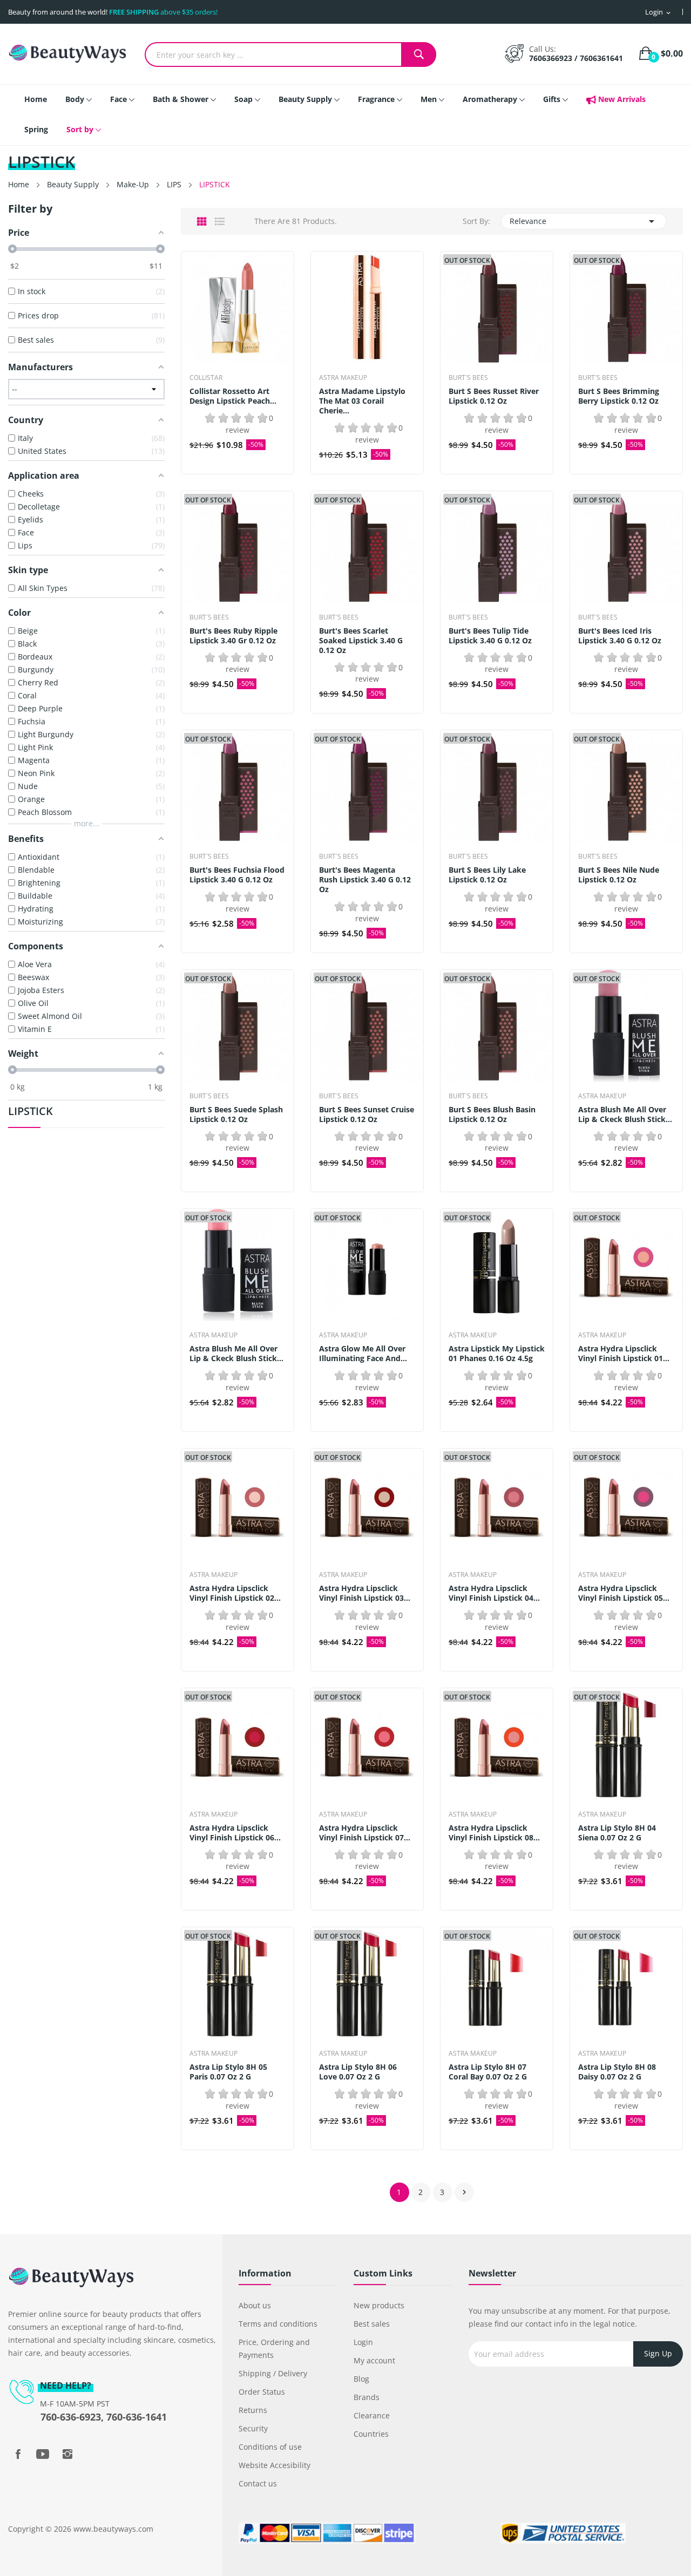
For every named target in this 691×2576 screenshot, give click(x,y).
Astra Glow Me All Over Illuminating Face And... (363, 1354)
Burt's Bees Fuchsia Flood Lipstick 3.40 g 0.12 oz (237, 875)
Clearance (372, 2415)
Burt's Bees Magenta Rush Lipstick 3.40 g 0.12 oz (365, 880)
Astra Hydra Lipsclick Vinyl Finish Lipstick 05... (624, 1593)
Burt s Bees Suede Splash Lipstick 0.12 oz (236, 1114)
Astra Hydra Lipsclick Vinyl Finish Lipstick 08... (494, 1833)
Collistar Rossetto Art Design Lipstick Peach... (233, 396)
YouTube (43, 2454)
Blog (361, 2379)
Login (363, 2342)
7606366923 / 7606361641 (576, 58)
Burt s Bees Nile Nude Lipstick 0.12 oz (619, 875)
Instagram (67, 2454)
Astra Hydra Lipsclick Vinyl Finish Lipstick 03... (365, 1593)
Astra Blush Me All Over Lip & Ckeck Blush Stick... (625, 1114)
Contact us (258, 2483)
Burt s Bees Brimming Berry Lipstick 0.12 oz (619, 396)
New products (379, 2305)
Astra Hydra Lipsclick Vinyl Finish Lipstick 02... (235, 1593)
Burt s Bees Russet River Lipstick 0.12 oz (494, 396)
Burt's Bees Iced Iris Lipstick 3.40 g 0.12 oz (620, 636)
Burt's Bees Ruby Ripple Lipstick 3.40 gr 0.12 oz (233, 636)
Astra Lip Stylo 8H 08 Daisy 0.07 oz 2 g (617, 2072)
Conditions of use (270, 2447)
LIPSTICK (31, 1112)
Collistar (206, 378)
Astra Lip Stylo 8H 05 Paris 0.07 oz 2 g (228, 2072)
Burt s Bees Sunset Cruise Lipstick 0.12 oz (367, 1114)
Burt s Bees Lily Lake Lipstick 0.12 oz (487, 875)
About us (255, 2305)
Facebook (18, 2454)
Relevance (584, 221)
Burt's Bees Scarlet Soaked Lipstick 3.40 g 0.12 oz (361, 641)
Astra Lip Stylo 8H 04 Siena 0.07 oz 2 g (617, 1833)
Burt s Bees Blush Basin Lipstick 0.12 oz (492, 1114)
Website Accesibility (275, 2465)
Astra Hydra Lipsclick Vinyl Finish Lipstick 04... (494, 1593)
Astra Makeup (343, 378)
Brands (367, 2397)
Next (464, 2192)
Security (253, 2428)
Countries (371, 2434)
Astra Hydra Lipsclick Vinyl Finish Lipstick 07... (365, 1833)
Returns (253, 2410)
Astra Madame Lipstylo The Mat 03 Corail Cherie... (362, 401)
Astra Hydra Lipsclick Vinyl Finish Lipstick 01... (624, 1354)
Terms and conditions (278, 2324)
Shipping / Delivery (273, 2373)
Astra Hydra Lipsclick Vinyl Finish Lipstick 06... (235, 1833)
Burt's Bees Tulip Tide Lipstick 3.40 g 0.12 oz (490, 636)
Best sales (372, 2324)
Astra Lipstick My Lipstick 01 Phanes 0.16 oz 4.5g (497, 1354)
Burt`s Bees (468, 378)
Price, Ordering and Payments (274, 2349)
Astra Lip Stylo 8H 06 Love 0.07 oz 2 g (358, 2072)
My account (374, 2360)
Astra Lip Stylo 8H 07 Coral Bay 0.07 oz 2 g (488, 2072)
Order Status (262, 2392)
